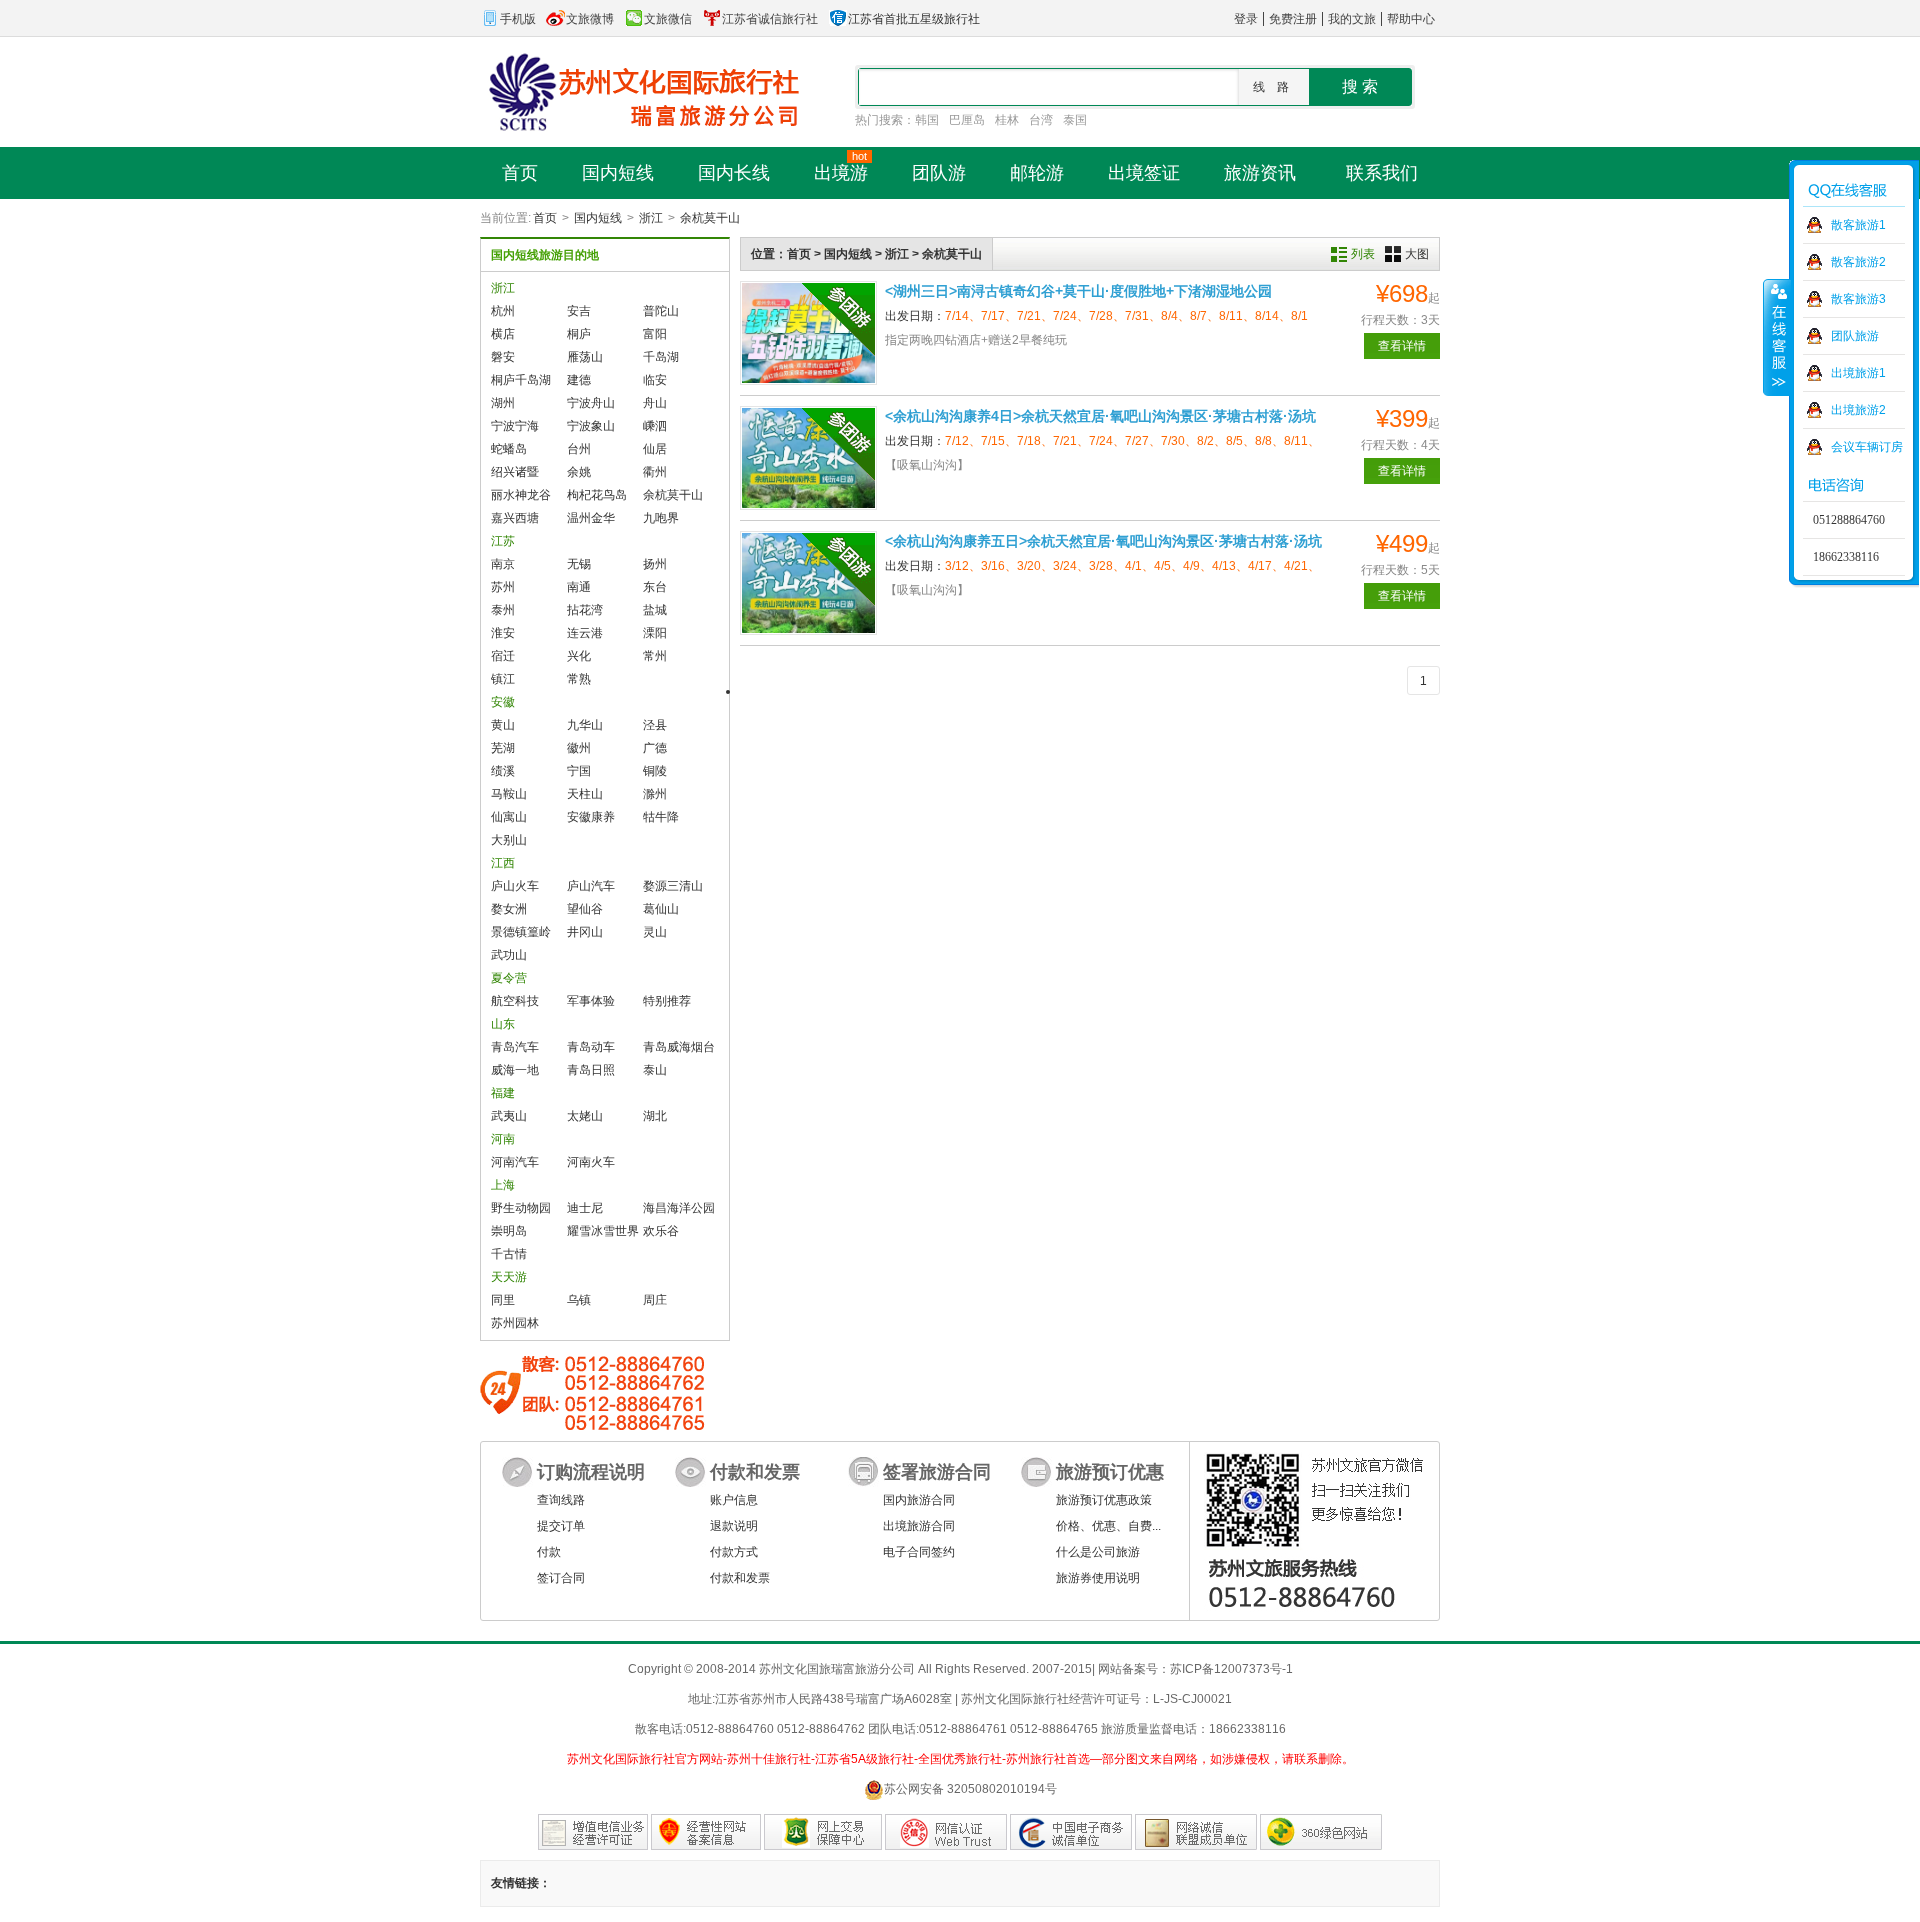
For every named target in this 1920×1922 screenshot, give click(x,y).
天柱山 (585, 794)
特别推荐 (667, 1001)
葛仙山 (661, 909)
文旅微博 (590, 19)
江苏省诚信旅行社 (770, 19)
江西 (503, 863)
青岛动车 (591, 1047)
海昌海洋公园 (679, 1208)
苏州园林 (515, 1323)
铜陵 (655, 771)
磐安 (503, 357)
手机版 (518, 19)
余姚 (579, 472)
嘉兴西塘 (515, 518)
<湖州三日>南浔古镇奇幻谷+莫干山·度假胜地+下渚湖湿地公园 (1078, 291)
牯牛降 (661, 817)
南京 (503, 564)
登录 (1246, 19)
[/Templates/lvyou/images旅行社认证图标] (593, 1832)
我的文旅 (1352, 19)
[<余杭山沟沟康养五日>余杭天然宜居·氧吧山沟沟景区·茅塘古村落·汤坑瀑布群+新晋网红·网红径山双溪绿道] (808, 583)
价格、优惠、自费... (1108, 1526)
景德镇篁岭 (521, 932)
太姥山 (585, 1116)
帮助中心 (1411, 19)
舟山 (655, 403)
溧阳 (655, 633)
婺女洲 (509, 909)
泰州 (503, 610)
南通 (579, 587)
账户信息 (734, 1500)
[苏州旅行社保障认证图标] (823, 1832)
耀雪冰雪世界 (603, 1231)
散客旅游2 (1858, 262)
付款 (549, 1552)
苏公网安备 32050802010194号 (970, 1789)
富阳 (655, 334)
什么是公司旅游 (1098, 1552)
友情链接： (521, 1883)
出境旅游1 (1858, 373)
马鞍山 (509, 794)
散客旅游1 (1858, 225)
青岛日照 (591, 1070)
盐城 (655, 610)
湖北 (655, 1116)
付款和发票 (740, 1578)
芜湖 (503, 748)
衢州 (655, 472)
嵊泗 (655, 426)
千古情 (509, 1254)
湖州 (503, 403)
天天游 (509, 1277)
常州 (655, 656)
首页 (545, 218)
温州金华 (591, 518)
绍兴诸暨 (515, 472)
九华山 (585, 725)
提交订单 (561, 1526)
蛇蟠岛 (509, 449)
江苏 (503, 541)
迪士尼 (585, 1208)
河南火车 (591, 1162)
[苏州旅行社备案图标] (706, 1832)
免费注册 (1293, 19)
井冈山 (585, 932)
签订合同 (561, 1578)
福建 (503, 1093)
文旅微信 (668, 19)
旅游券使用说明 (1098, 1578)
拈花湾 (585, 610)
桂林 (1007, 120)
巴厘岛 (967, 120)
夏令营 (509, 978)
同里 (503, 1300)
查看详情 (1402, 346)
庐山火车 (515, 886)
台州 (579, 449)
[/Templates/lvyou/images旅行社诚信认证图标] (1071, 1832)
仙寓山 (509, 817)
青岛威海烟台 (679, 1047)
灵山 (655, 932)
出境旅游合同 (919, 1526)
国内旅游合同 (919, 1500)
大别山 (509, 840)
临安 (655, 380)
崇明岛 (509, 1231)
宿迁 (503, 656)
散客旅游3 (1858, 299)
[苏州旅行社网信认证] (946, 1832)
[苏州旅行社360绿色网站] (1321, 1832)
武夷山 (509, 1116)
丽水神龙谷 (521, 495)
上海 (503, 1185)
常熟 (579, 679)
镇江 (503, 679)
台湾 (1041, 120)
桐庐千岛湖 (521, 380)
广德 (655, 748)
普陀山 (661, 311)
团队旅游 (1855, 336)
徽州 (579, 748)
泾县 (655, 725)
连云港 (585, 633)
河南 (503, 1139)
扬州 (655, 564)
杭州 (503, 311)
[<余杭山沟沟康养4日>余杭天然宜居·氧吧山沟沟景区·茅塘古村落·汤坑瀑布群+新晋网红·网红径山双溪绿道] (808, 458)
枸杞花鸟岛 (597, 495)
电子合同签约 (919, 1552)
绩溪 (503, 771)
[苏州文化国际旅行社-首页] (640, 91)
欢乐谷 (661, 1231)
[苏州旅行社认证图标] (1196, 1832)
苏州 (503, 587)
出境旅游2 (1858, 410)
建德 (579, 380)
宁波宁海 (515, 426)
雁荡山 (585, 357)
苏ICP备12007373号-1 (1231, 1669)
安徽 (503, 702)
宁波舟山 (591, 403)
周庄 (655, 1300)
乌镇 (579, 1300)
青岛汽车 (515, 1047)
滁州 (655, 794)
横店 (503, 334)
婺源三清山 (673, 886)
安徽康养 (591, 817)
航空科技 (515, 1001)
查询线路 (561, 1500)
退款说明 (734, 1526)
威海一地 (515, 1070)
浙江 (651, 218)
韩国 (927, 120)
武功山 (509, 955)
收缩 (1777, 337)
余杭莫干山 (710, 218)
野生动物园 (521, 1208)
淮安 (503, 633)
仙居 (655, 449)
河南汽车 (515, 1162)
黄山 (503, 725)
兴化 (579, 656)
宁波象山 (591, 426)
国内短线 (598, 218)
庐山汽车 (591, 886)
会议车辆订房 (1867, 447)
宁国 (579, 771)
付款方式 (734, 1552)
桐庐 (579, 334)
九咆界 (661, 518)
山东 (503, 1024)
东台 (655, 587)
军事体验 (591, 1001)
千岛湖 (661, 357)
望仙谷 (585, 909)
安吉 (579, 311)
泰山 (655, 1070)
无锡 (579, 564)
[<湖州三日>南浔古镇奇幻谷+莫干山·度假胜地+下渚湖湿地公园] (808, 333)
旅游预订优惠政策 (1104, 1500)
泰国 (1075, 120)
